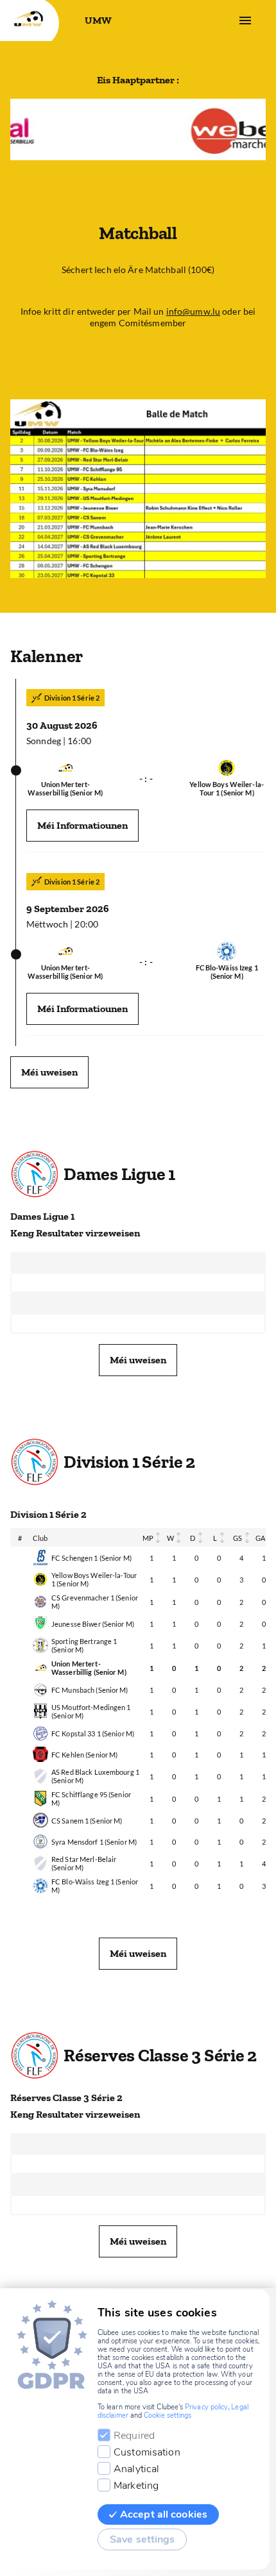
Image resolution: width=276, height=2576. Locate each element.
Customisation (147, 2452)
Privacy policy (206, 2407)
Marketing (136, 2486)
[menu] (245, 21)
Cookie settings (168, 2415)
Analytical (136, 2469)
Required (134, 2436)
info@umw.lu (193, 311)
